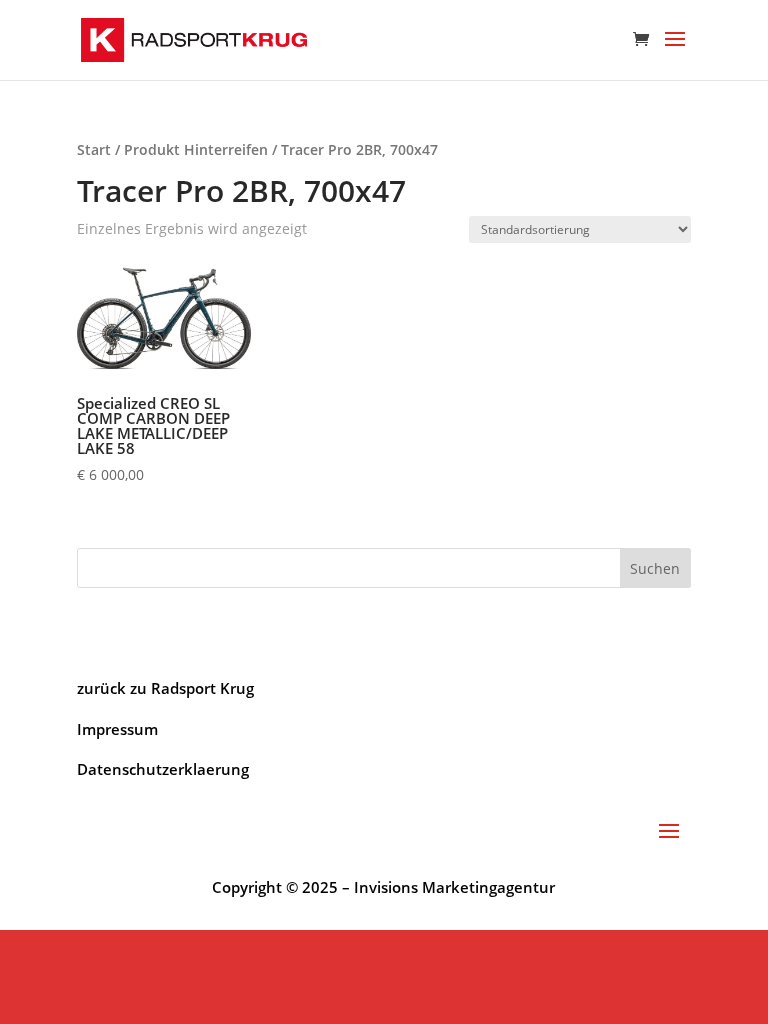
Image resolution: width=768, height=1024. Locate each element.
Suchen (655, 568)
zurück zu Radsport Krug (165, 688)
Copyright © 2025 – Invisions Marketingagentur (383, 887)
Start (94, 149)
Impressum (117, 729)
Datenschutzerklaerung (163, 769)
